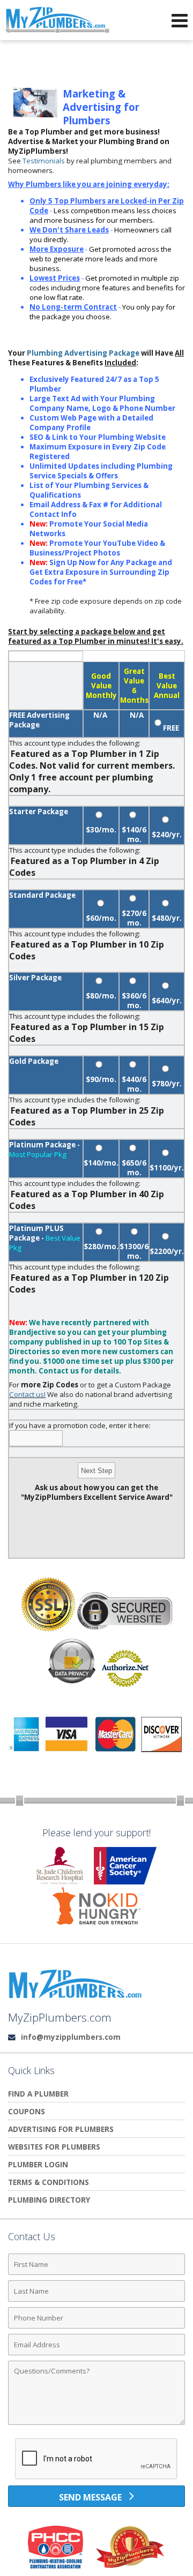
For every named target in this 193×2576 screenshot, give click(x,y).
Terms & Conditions (49, 2182)
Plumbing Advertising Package (83, 353)
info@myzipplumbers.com (71, 2037)
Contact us (59, 1371)
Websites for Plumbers (54, 2147)
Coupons (27, 2111)
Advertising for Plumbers (61, 2129)
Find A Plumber (38, 2094)
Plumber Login (38, 2164)
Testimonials (44, 161)
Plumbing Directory (49, 2200)
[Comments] (96, 2424)
